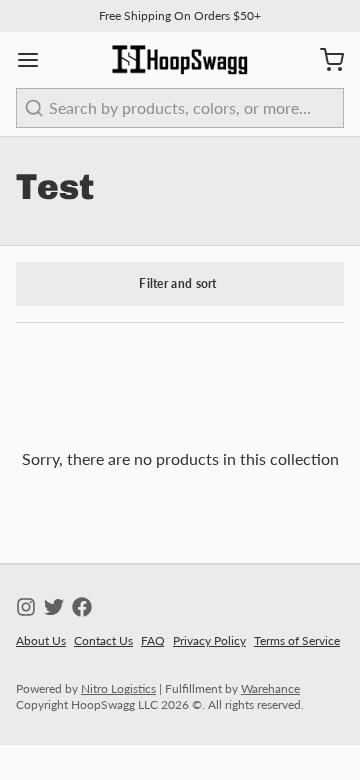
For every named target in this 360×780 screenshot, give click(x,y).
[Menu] (36, 60)
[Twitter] (54, 607)
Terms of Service (297, 640)
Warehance (270, 688)
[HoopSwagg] (180, 60)
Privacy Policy (209, 640)
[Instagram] (26, 607)
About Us (41, 640)
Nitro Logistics (118, 688)
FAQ (153, 640)
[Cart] (324, 60)
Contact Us (103, 640)
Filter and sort (178, 283)
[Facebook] (82, 607)
